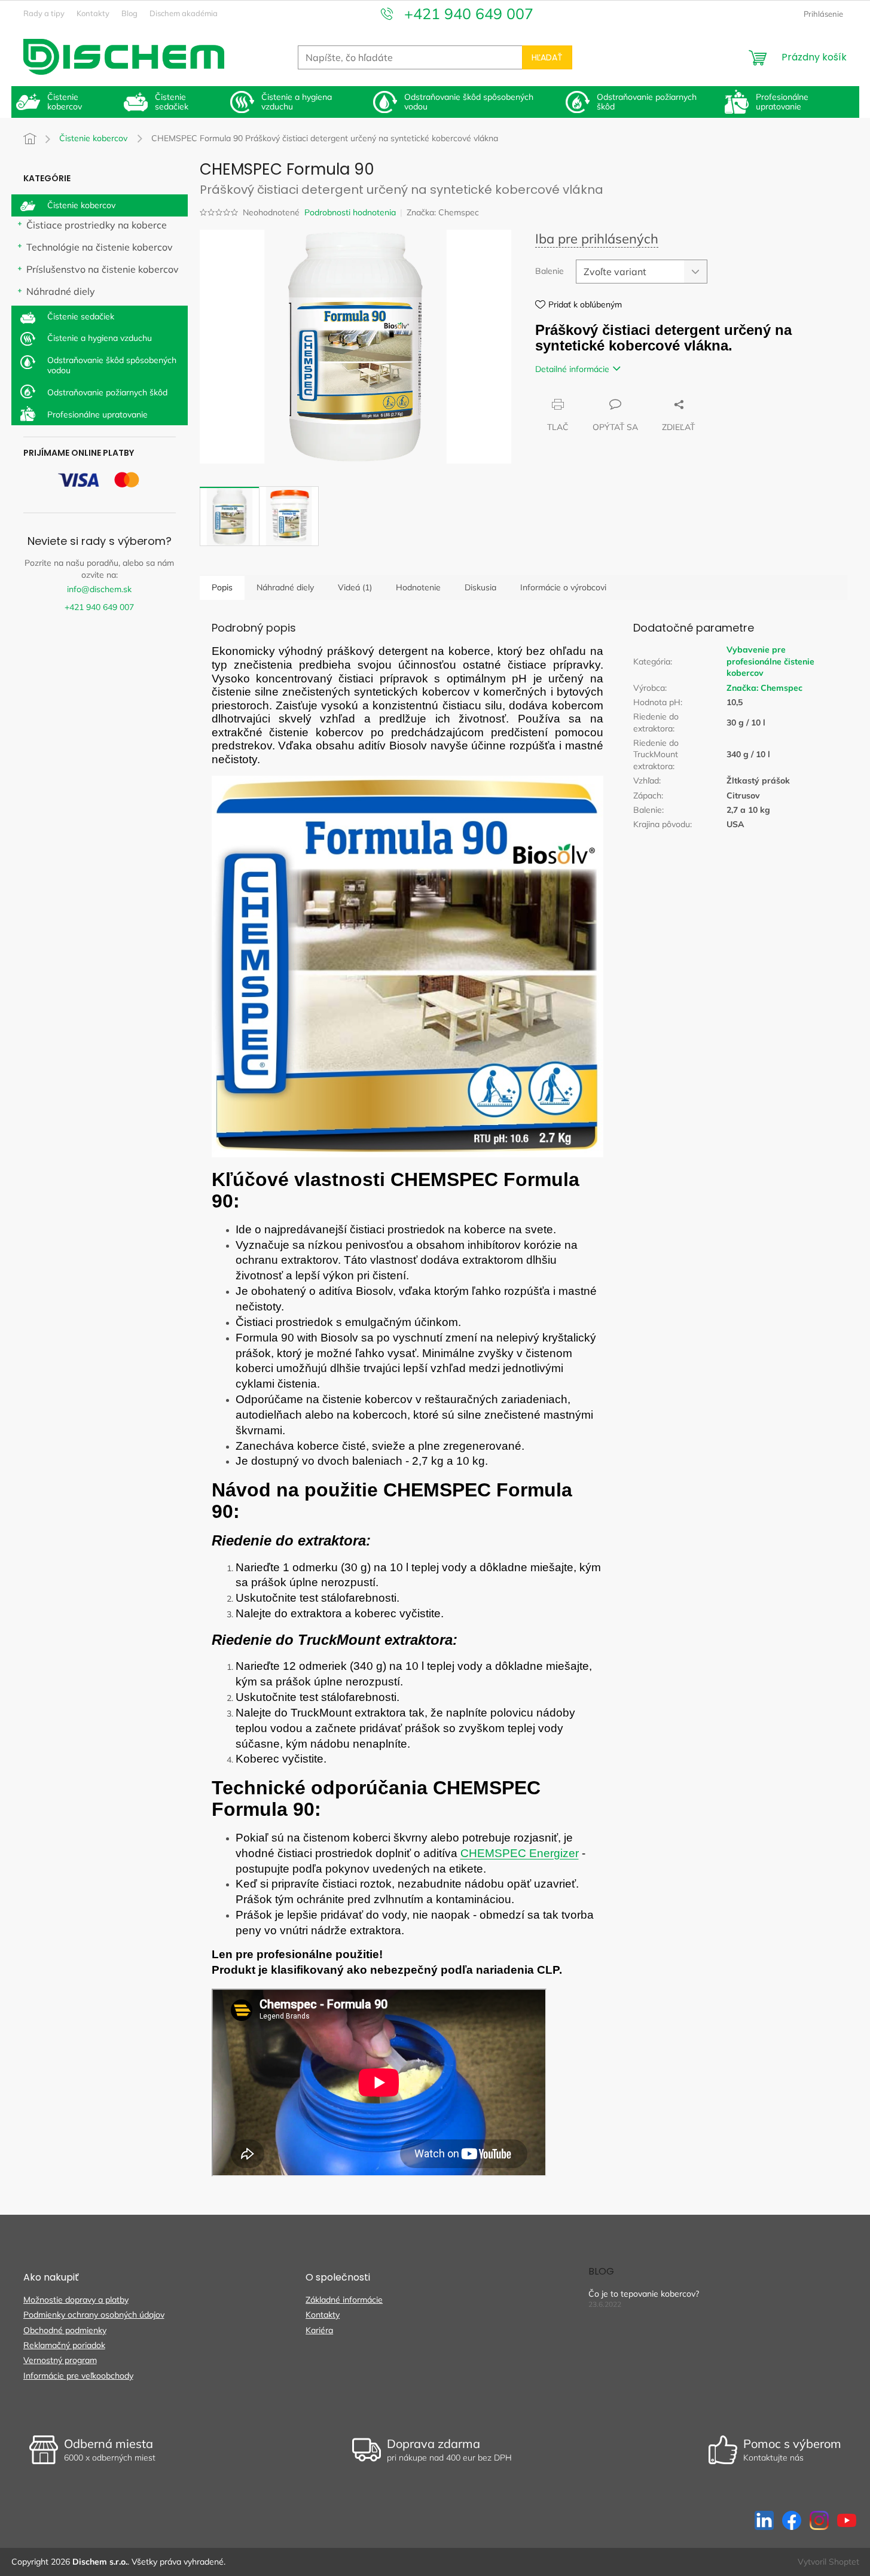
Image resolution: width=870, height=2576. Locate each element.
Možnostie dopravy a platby (76, 2300)
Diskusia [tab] (480, 587)
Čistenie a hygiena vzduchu (100, 338)
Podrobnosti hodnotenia (350, 212)
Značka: (443, 212)
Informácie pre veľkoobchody (78, 2376)
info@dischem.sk (99, 589)
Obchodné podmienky (65, 2330)
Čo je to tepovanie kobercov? (644, 2294)
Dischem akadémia (184, 13)
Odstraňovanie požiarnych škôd (107, 392)
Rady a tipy (44, 13)
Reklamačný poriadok (64, 2345)
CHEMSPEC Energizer (520, 1853)
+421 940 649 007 (99, 607)
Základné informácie (344, 2300)
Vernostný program (60, 2360)
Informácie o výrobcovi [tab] (563, 587)
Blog (129, 13)
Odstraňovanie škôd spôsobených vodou (112, 365)
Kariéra (319, 2330)
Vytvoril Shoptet (828, 2562)
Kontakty (93, 13)
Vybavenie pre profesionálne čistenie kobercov (770, 661)
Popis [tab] (222, 587)
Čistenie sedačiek (81, 316)
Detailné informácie (572, 369)
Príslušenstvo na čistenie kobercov (103, 269)
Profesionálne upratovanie (97, 414)
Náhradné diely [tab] (285, 587)
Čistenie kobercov (81, 205)
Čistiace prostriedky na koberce (97, 225)
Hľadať (547, 57)
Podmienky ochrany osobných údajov (94, 2315)
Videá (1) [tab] (355, 587)
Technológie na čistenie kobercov (100, 247)
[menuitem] (65, 102)
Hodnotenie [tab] (418, 587)
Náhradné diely (61, 291)
